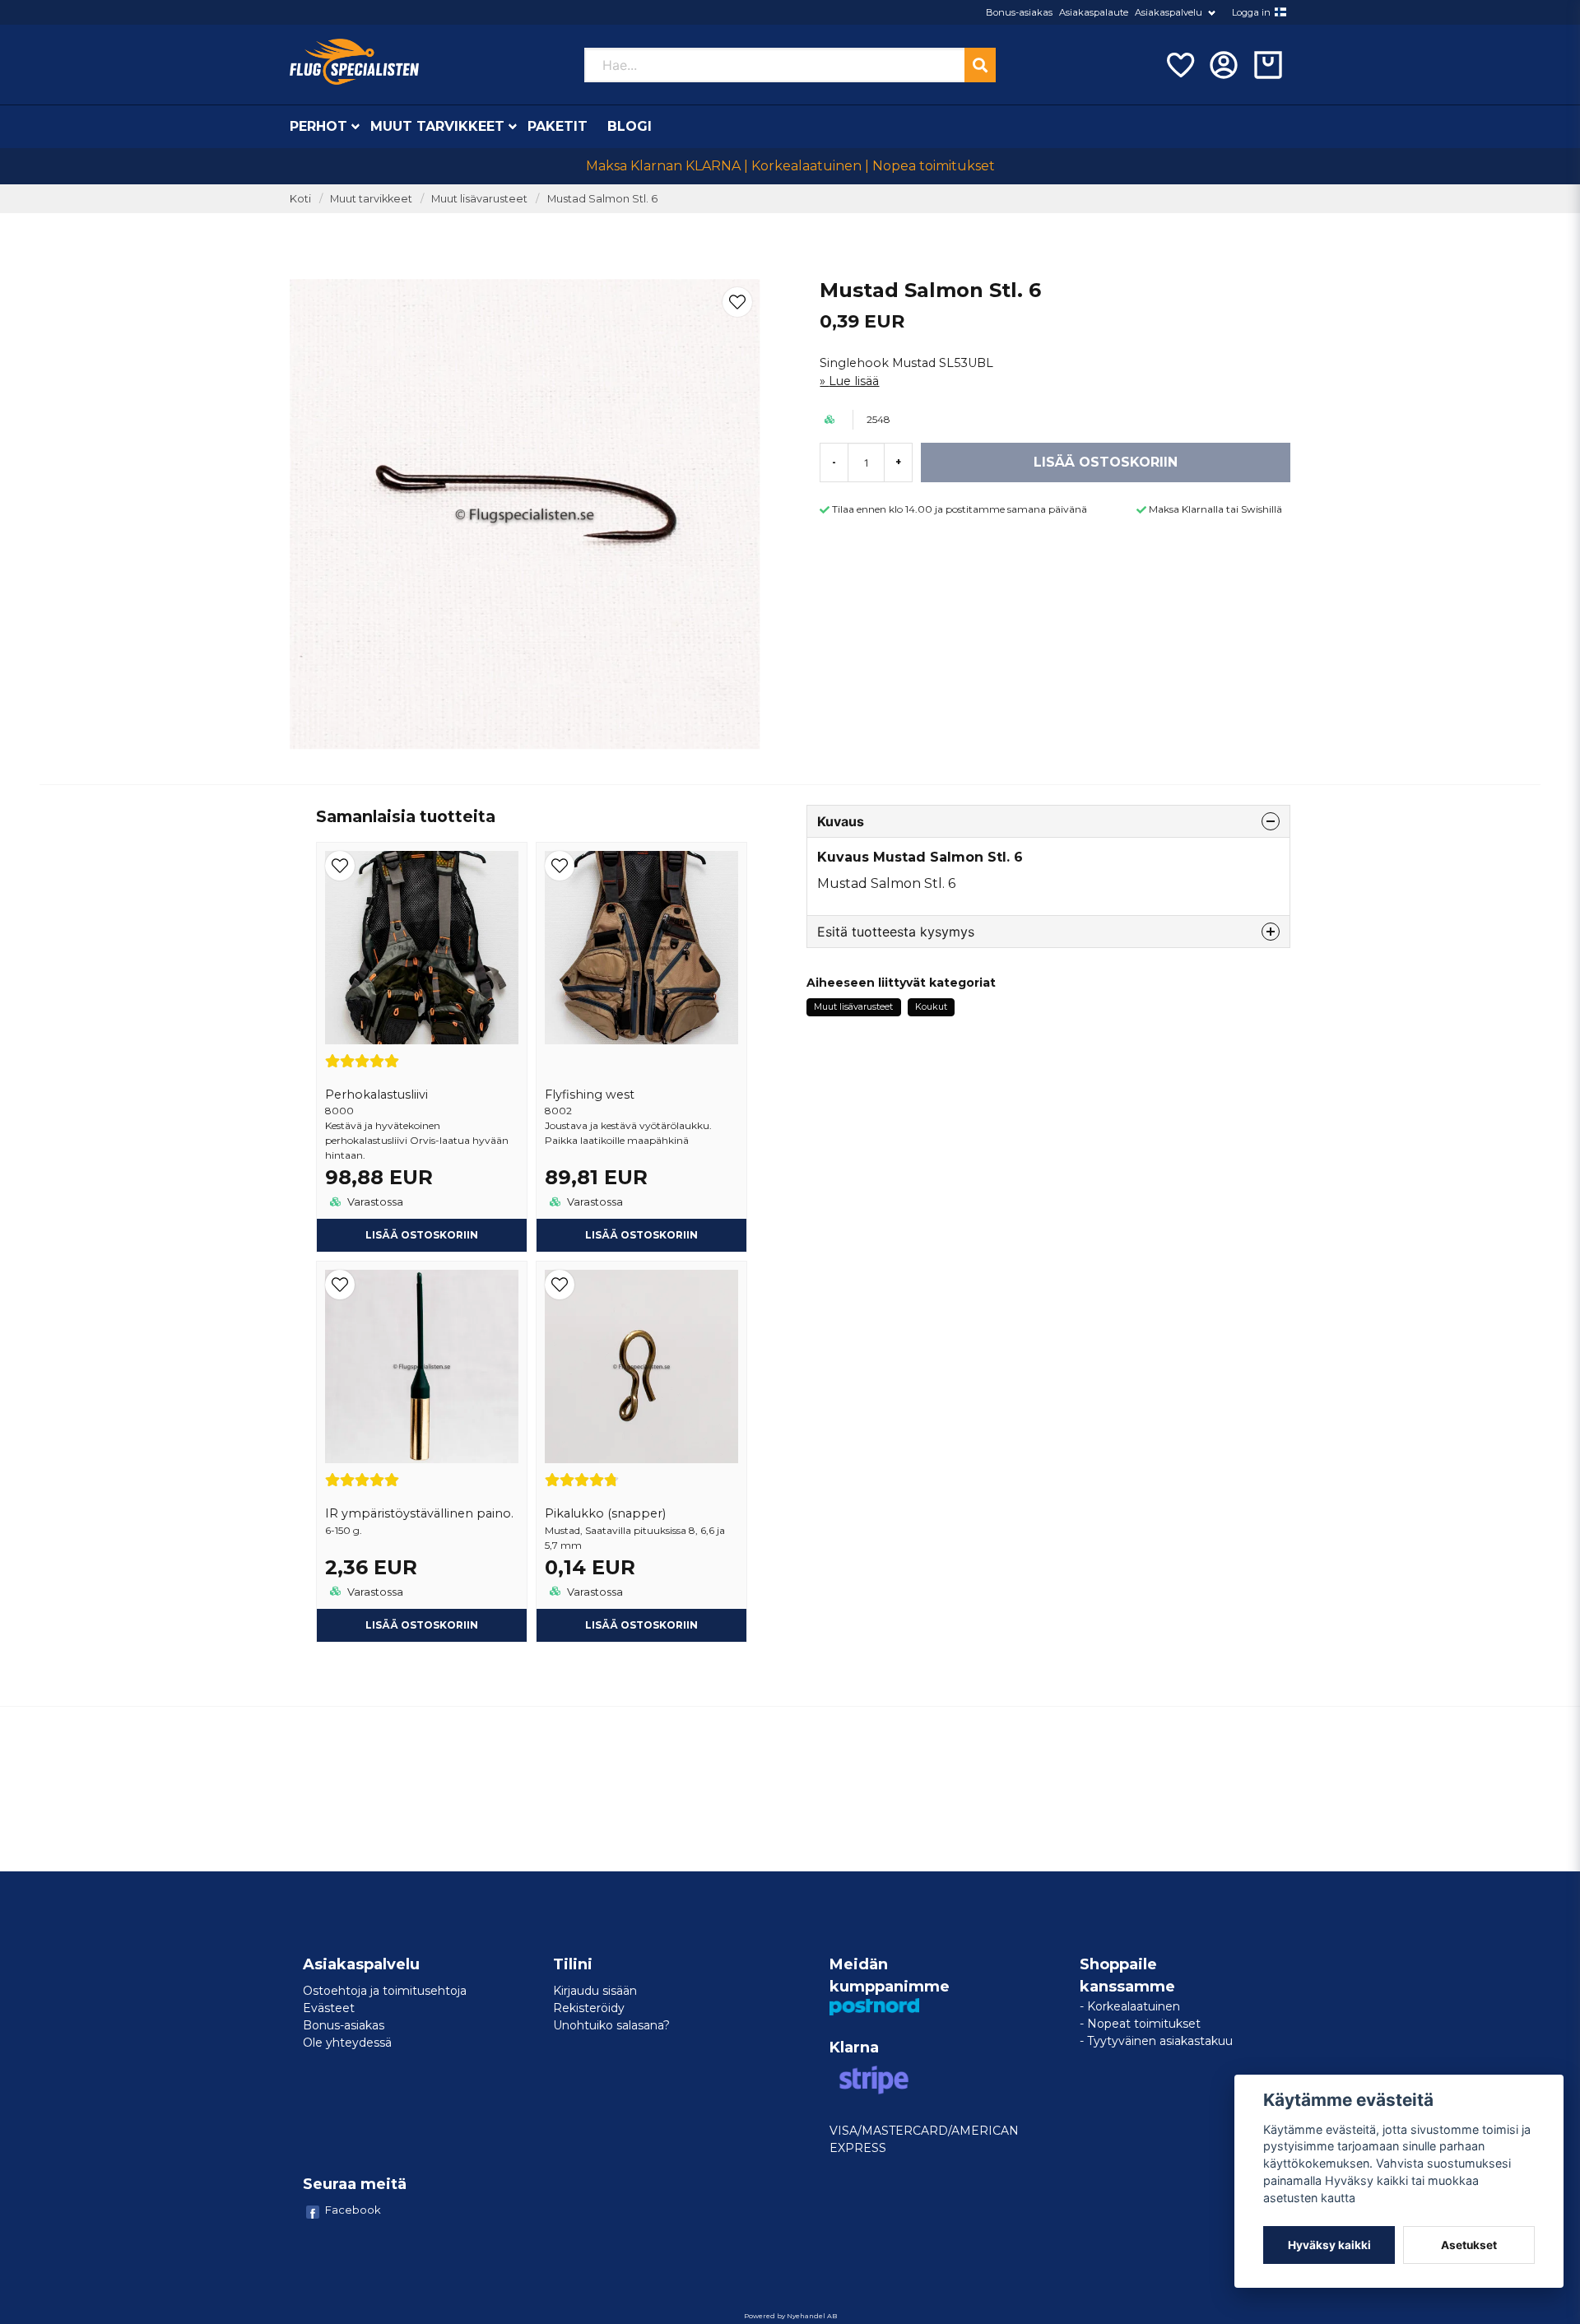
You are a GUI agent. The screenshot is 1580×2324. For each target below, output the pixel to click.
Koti (300, 199)
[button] (1280, 12)
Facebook (353, 2210)
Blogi (630, 126)
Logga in (1251, 12)
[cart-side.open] (1268, 65)
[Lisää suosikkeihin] (1179, 65)
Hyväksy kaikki (1329, 2245)
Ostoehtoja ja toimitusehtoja (385, 1991)
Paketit (558, 126)
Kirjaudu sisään (595, 1991)
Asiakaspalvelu (1169, 12)
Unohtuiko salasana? (611, 2025)
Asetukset (1469, 2245)
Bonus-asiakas (1019, 12)
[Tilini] (1224, 65)
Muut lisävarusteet (479, 199)
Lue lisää (854, 381)
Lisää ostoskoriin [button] (422, 1625)
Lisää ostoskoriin (422, 1235)
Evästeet (329, 2008)
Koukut (931, 1006)
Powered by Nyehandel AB (790, 2316)
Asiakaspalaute (1094, 12)
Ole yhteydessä (347, 2043)
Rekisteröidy (589, 2008)
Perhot (318, 126)
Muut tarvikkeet (437, 126)
